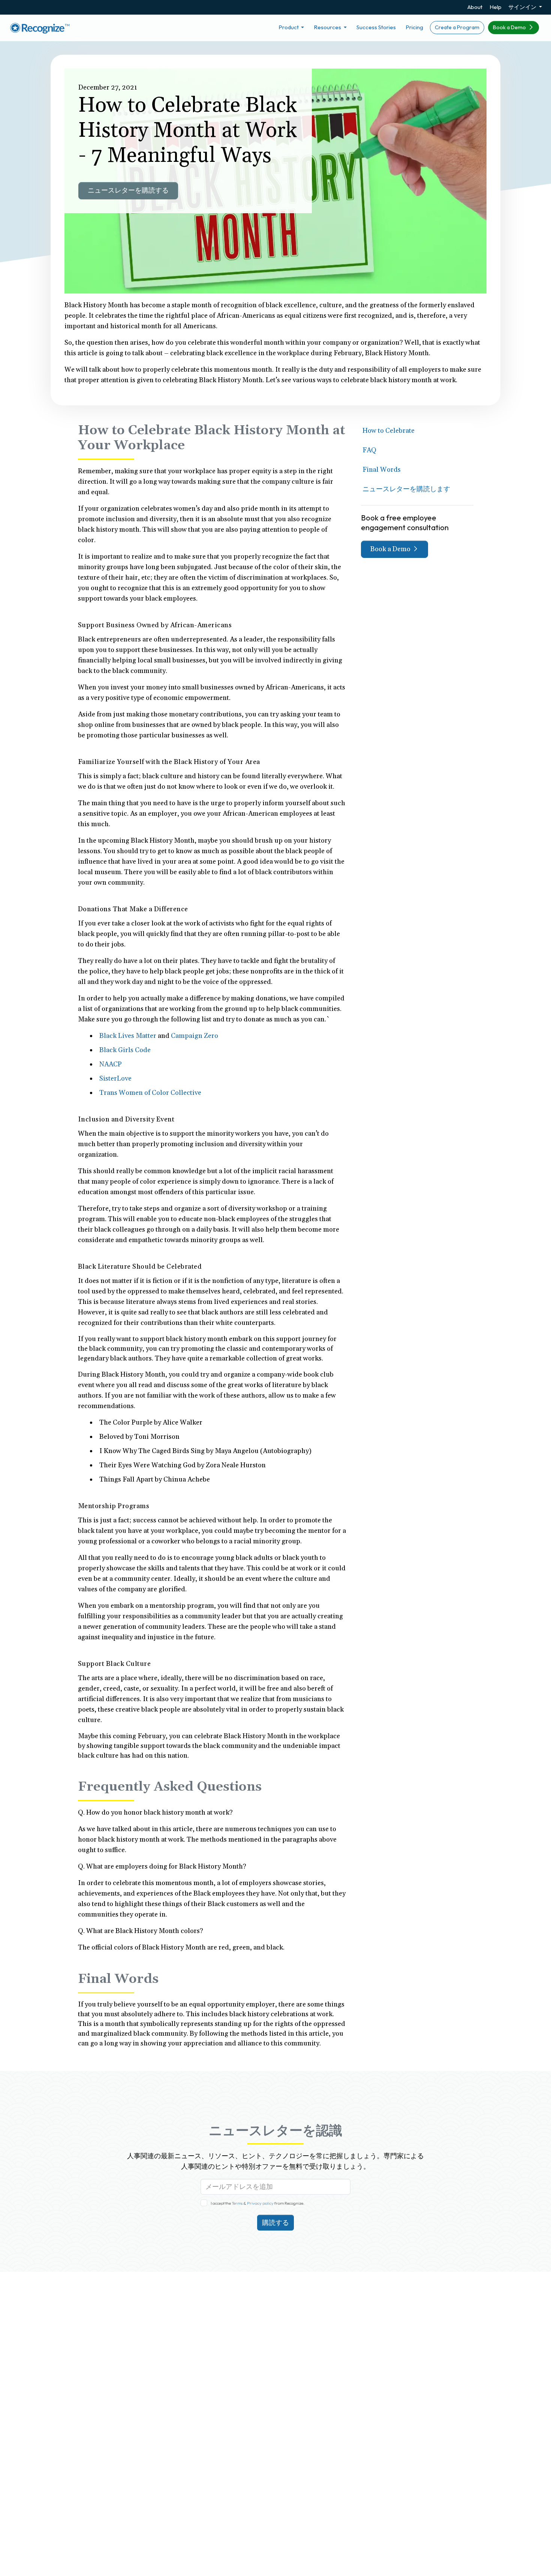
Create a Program (457, 27)
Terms (237, 2203)
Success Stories (376, 27)
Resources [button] (328, 27)
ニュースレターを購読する (128, 191)
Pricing (414, 27)
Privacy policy (260, 2203)
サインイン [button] (523, 7)
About (475, 7)
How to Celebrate (389, 431)
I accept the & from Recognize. (258, 2203)
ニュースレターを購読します (406, 489)
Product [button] (289, 27)
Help (496, 7)
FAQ (369, 450)
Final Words (382, 470)
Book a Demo (510, 27)
